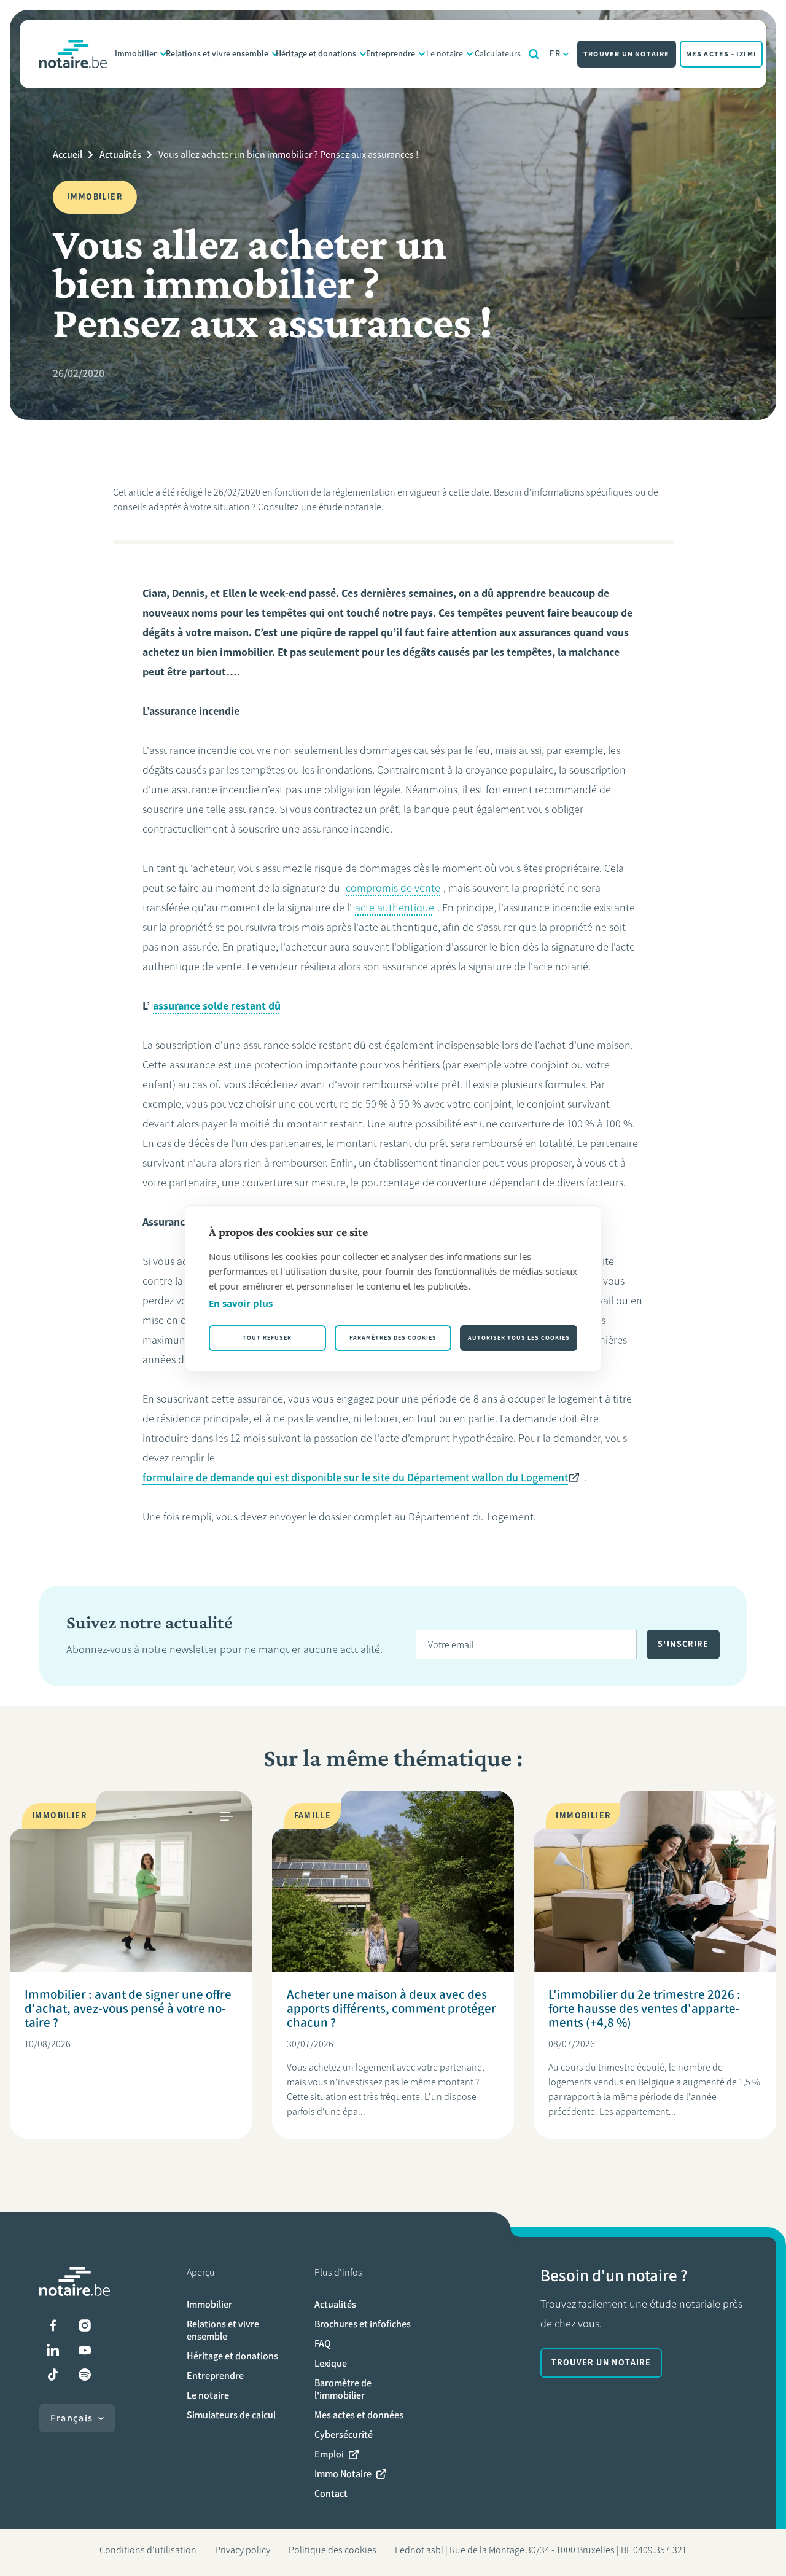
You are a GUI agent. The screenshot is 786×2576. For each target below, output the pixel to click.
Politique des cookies (333, 2550)
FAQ (323, 2344)
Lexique (331, 2363)
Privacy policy (243, 2550)
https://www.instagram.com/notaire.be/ (85, 2325)
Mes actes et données (359, 2415)
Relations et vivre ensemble (217, 54)
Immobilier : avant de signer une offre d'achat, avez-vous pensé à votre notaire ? (128, 2008)
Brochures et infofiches (363, 2324)
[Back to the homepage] (73, 54)
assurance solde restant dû (217, 1006)
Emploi (329, 2454)
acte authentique (395, 908)
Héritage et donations (316, 54)
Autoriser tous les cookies (519, 1338)
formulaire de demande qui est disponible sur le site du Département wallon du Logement (355, 1477)
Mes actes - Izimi (721, 54)
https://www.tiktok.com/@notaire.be (53, 2375)
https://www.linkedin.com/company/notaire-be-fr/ (53, 2350)
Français (72, 2418)
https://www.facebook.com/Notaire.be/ (53, 2325)
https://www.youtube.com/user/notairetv (85, 2350)
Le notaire (445, 54)
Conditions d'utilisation (148, 2550)
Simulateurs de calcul (231, 2415)
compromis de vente (393, 888)
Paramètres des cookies (393, 1338)
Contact (331, 2493)
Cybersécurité (344, 2434)
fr (555, 54)
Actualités (120, 154)
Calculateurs (498, 54)
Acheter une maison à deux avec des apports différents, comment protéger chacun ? (391, 2008)
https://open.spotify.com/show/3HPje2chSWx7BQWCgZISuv (85, 2375)
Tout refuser (267, 1338)
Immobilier (136, 54)
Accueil (68, 154)
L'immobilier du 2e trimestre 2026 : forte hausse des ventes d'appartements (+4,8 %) (644, 2008)
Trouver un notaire (627, 54)
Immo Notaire (343, 2474)
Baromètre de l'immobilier (343, 2389)
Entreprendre (391, 54)
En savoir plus (241, 1303)
